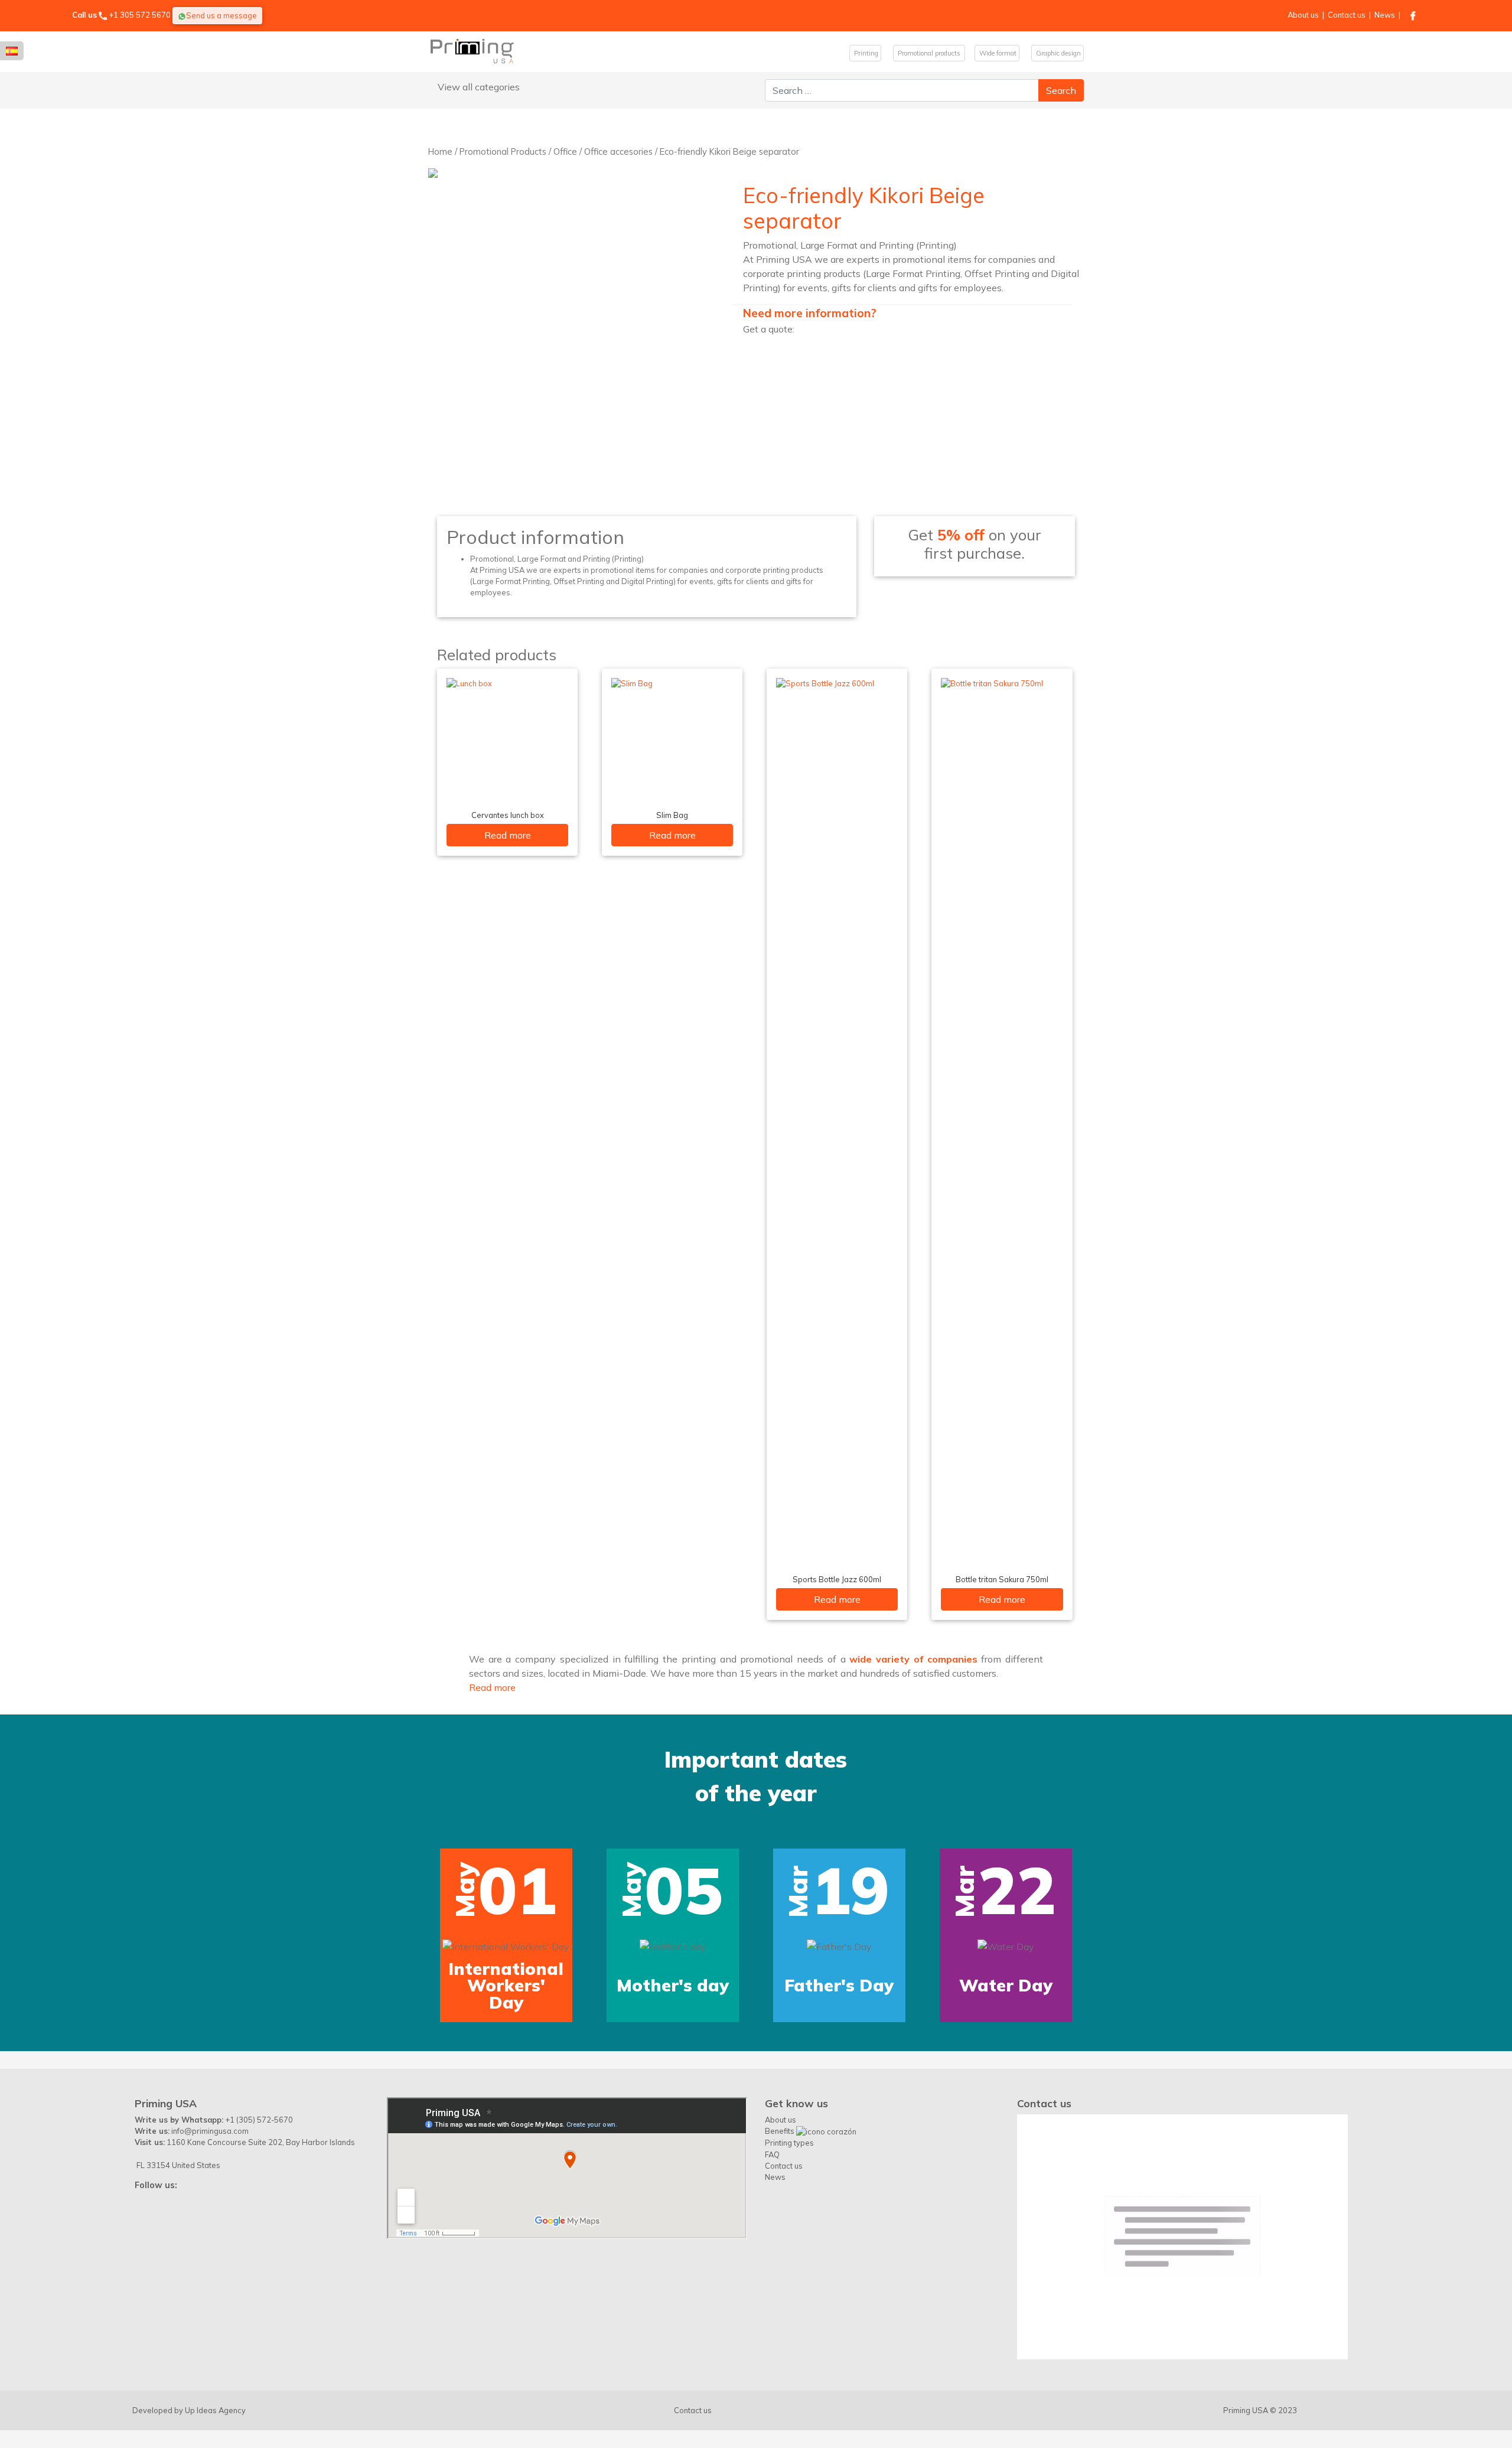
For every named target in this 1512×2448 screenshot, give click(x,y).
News (1385, 15)
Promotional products (929, 53)
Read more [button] (492, 1687)
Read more (508, 835)
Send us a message (221, 15)
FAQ (772, 2154)
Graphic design (1058, 53)
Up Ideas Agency (215, 2410)
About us (1303, 15)
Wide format (997, 53)
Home (440, 151)
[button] (93, 1869)
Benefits (781, 2131)
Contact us (1347, 15)
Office (565, 151)
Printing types (789, 2143)
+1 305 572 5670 (140, 15)
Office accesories (618, 151)
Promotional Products (503, 151)
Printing (865, 53)
